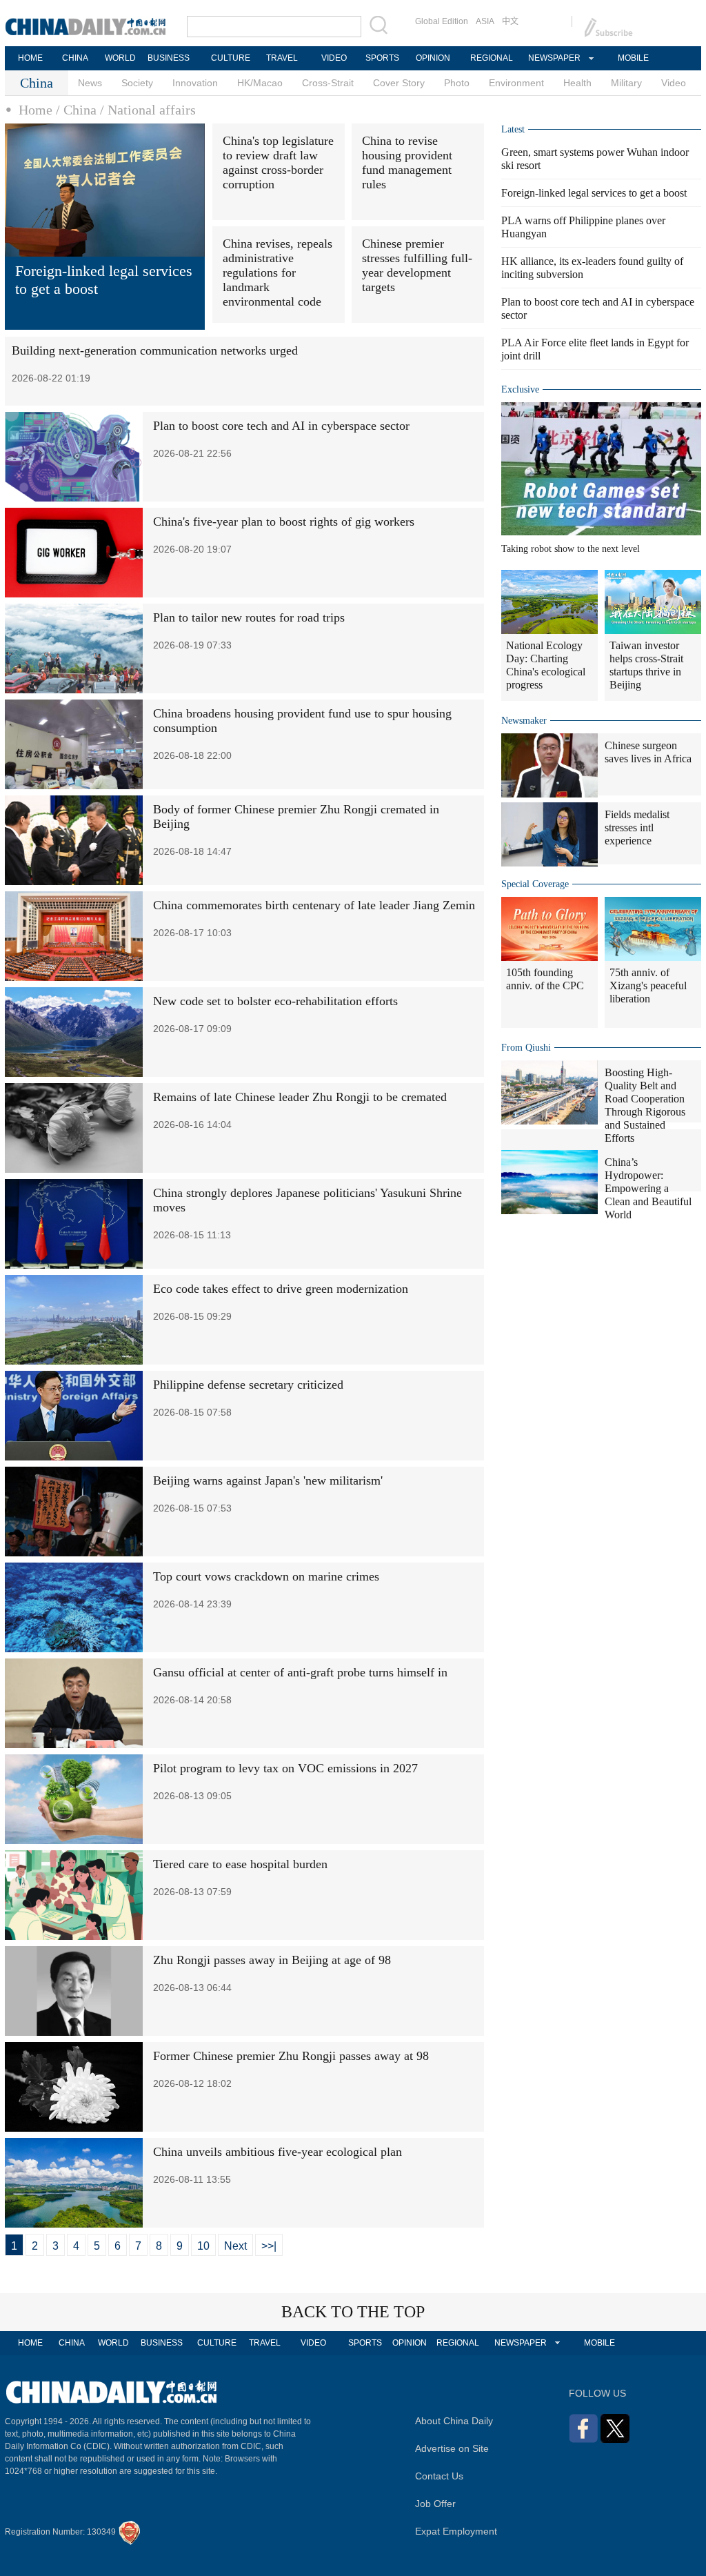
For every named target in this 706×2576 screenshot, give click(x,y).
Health (577, 83)
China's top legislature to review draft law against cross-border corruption (278, 162)
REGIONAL (492, 58)
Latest (513, 129)
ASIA (485, 21)
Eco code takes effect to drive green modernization (281, 1289)
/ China (76, 110)
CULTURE (231, 58)
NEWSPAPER (554, 58)
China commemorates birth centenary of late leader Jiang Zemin (314, 905)
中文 (510, 21)
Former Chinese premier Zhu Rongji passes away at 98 (291, 2056)
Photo (457, 83)
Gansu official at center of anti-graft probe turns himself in (300, 1672)
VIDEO (334, 58)
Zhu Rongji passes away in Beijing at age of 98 (272, 1960)
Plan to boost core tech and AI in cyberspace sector (281, 426)
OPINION (433, 58)
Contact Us (439, 2476)
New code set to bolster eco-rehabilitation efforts (275, 1001)
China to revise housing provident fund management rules (407, 162)
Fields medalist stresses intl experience (637, 828)
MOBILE (633, 58)
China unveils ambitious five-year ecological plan (278, 2152)
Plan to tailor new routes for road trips (249, 617)
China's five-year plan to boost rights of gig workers (284, 522)
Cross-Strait (328, 83)
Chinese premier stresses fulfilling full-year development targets (417, 265)
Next (235, 2246)
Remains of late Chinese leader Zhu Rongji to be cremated (300, 1097)
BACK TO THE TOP (353, 2312)
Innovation (195, 83)
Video (674, 83)
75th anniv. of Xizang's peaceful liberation (648, 985)
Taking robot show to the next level (571, 549)
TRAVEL (282, 58)
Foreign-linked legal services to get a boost (594, 193)
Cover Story (399, 83)
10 (203, 2246)
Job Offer (435, 2504)
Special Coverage (535, 884)
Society (137, 83)
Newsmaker (524, 721)
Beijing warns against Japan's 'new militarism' (268, 1480)
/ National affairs (148, 110)
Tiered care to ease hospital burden (240, 1864)
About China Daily (454, 2421)
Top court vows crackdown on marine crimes (266, 1576)
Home (36, 110)
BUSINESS (169, 58)
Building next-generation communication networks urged (155, 350)
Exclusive (520, 389)
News (90, 83)
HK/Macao (260, 83)
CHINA (75, 58)
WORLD (120, 58)
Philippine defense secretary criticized (248, 1385)
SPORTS (382, 58)
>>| (269, 2246)
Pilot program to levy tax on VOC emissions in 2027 (285, 1768)
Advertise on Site (452, 2448)
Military (626, 83)
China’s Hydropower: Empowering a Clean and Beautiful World (648, 1188)
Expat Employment (456, 2531)
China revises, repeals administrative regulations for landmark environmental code (278, 273)
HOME (30, 58)
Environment (516, 83)
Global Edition (442, 21)
